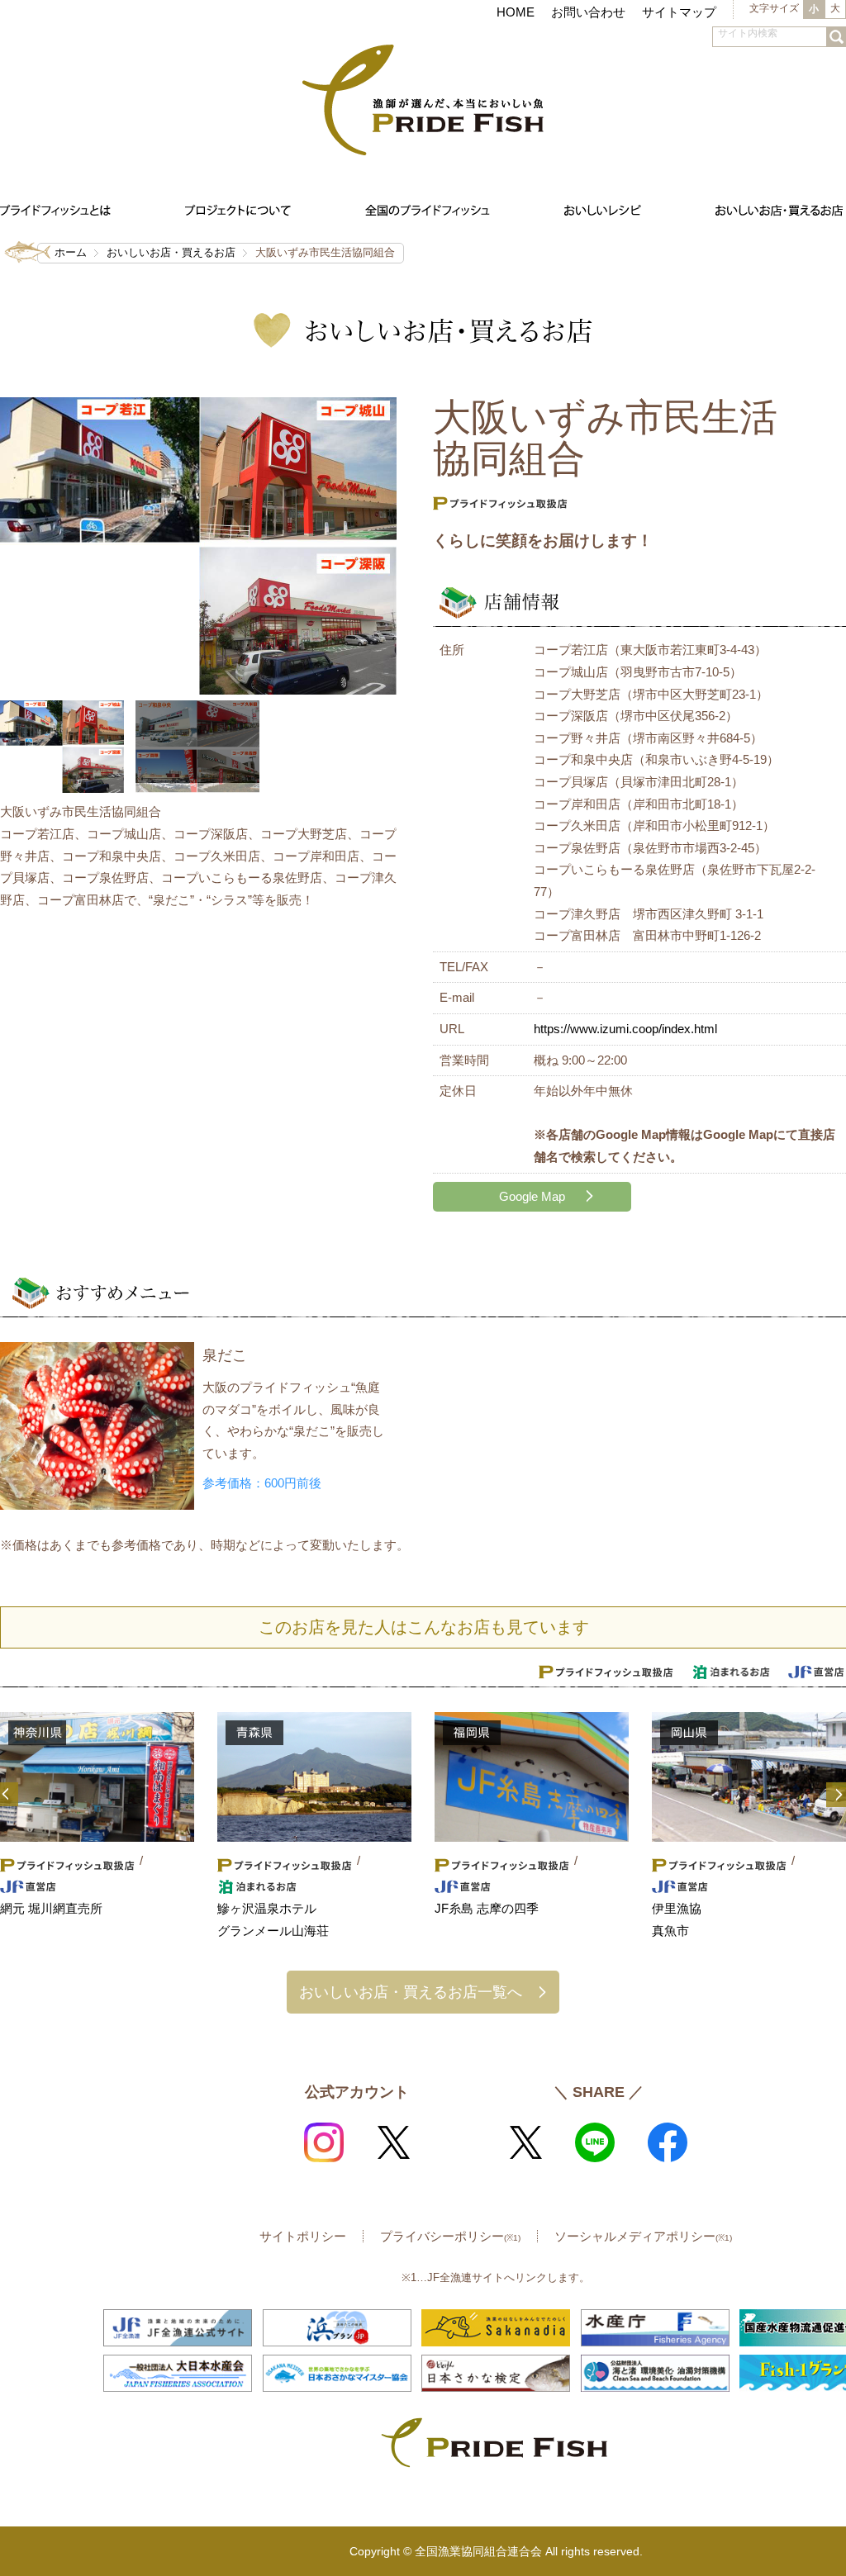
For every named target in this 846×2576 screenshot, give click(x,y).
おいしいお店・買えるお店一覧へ (411, 1992)
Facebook (668, 2142)
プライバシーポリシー (450, 2236)
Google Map (532, 1196)
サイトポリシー (303, 2236)
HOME (516, 12)
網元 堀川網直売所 (51, 1908)
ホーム (71, 252)
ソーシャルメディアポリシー (643, 2236)
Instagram (324, 2142)
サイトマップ (679, 12)
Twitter (393, 2142)
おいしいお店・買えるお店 (171, 252)
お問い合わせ (588, 12)
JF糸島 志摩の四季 (487, 1908)
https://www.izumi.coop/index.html (625, 1029)
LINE (595, 2142)
